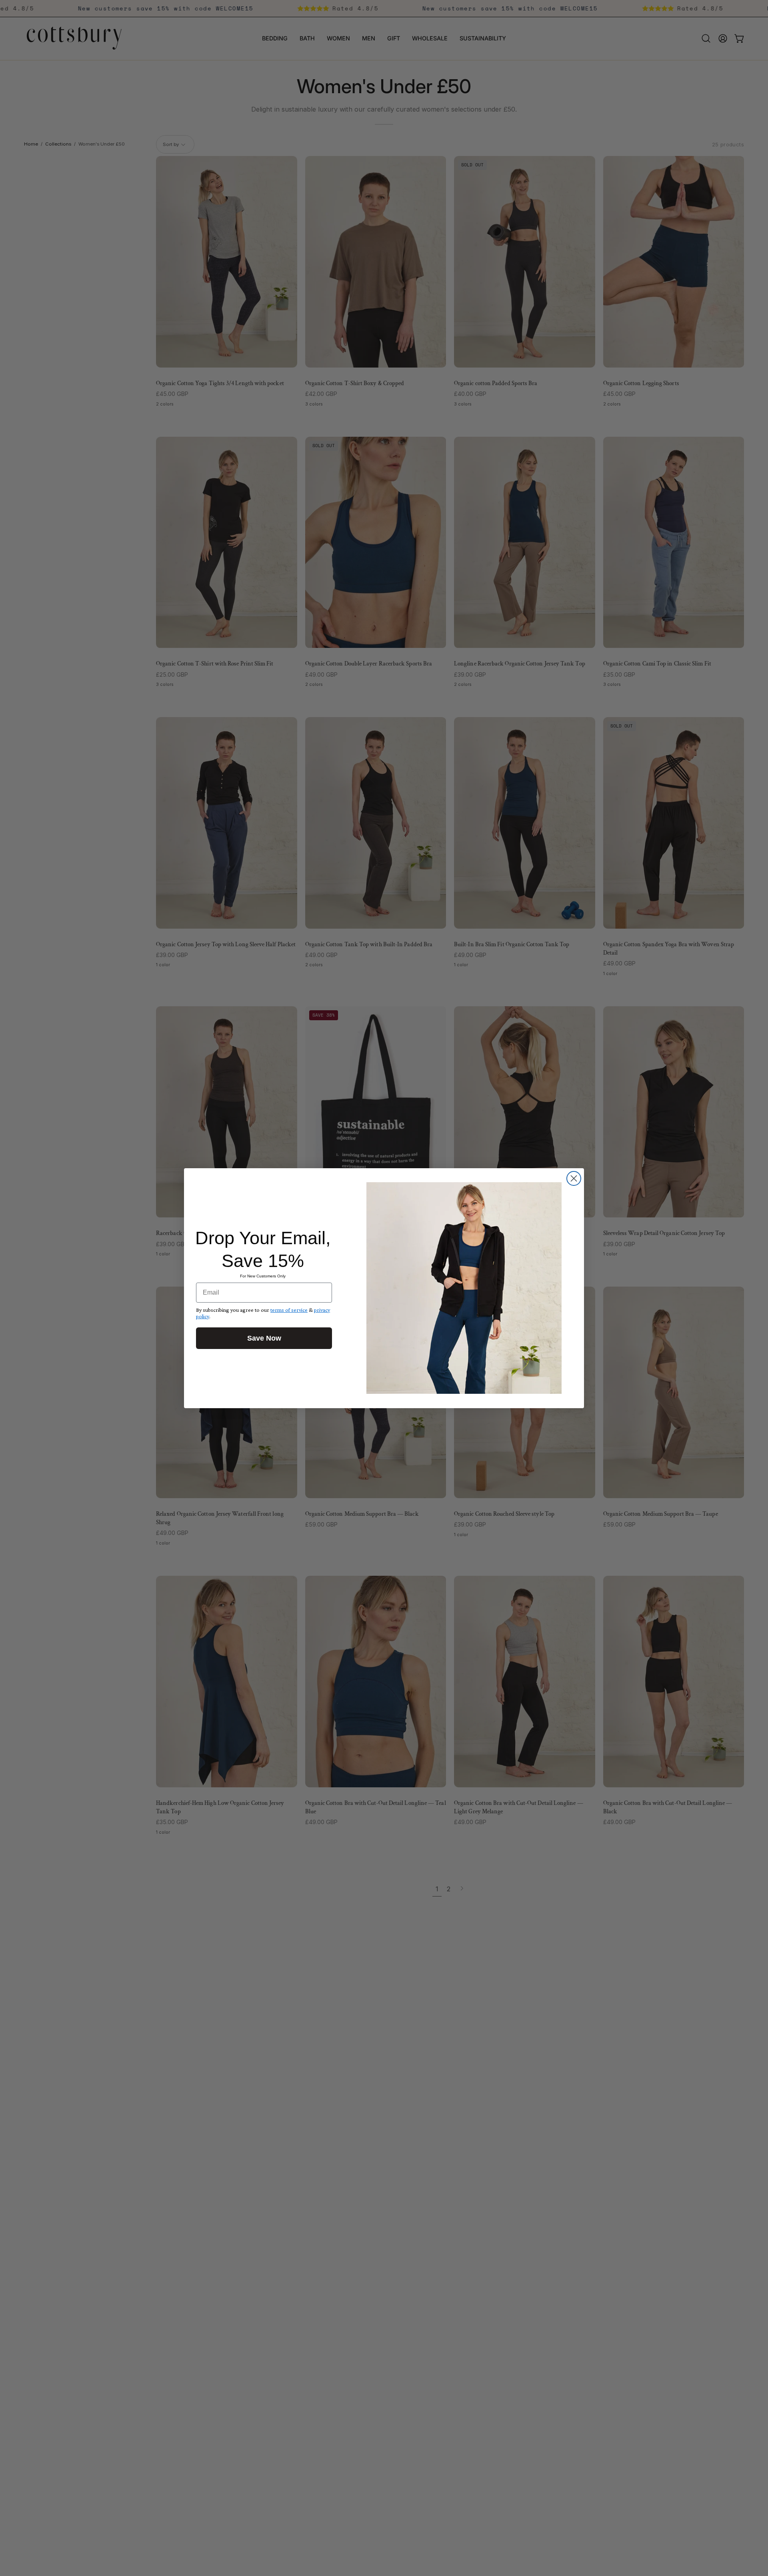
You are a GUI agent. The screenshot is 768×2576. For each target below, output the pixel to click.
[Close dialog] (574, 1178)
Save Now (264, 1338)
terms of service (289, 1310)
